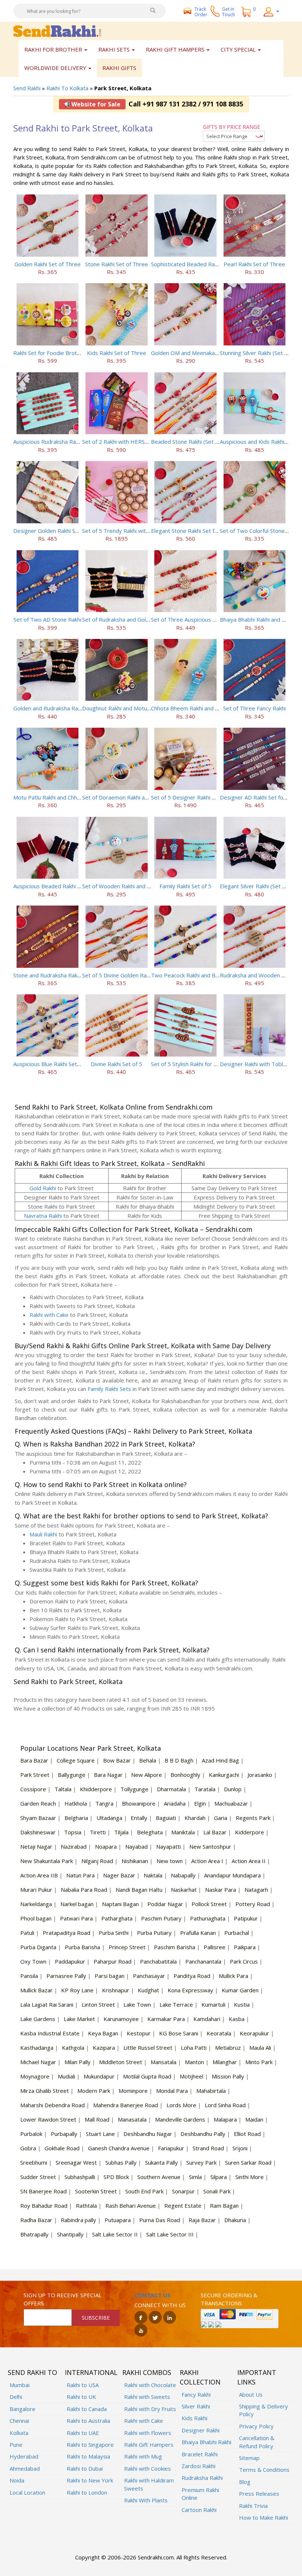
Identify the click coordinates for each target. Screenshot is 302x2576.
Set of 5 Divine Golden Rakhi (118, 975)
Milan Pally (78, 2062)
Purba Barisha (82, 1947)
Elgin (200, 1803)
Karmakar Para (166, 2019)
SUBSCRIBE (96, 2318)
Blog (245, 2482)
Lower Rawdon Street (48, 2119)
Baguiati (166, 1818)
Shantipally (70, 2234)
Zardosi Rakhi (199, 2466)
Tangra (104, 1803)
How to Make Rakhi (264, 2517)
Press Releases (259, 2494)
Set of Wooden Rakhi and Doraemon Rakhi (135, 886)
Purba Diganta (38, 1947)
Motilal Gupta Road (147, 2076)
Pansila (29, 1976)
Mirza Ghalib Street (45, 2091)
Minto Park (259, 2062)
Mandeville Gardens (180, 2119)
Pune (16, 2445)
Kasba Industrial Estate (50, 2033)
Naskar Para (221, 1890)
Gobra (28, 2148)
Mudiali (66, 2076)
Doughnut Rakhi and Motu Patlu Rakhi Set (134, 708)
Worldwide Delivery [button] (56, 68)
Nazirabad (74, 1846)
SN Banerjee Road (43, 2191)
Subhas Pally (121, 2162)
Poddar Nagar (165, 1904)
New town (170, 1861)
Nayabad (136, 1846)
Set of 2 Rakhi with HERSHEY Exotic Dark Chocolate (147, 442)
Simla (195, 2177)
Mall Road (97, 2119)
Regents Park (253, 1818)
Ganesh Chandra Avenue (119, 2148)
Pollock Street (209, 1904)
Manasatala (132, 2119)
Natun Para (80, 1875)
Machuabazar (231, 1803)
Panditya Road (192, 1976)
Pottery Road (253, 1904)
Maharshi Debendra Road (52, 2105)
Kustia (242, 2004)
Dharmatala (171, 1789)
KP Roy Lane (77, 1990)
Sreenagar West (76, 2162)
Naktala (153, 1875)
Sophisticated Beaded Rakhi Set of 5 (197, 264)
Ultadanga (109, 1818)
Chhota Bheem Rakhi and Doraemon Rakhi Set (209, 708)
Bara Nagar (108, 1775)
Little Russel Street (148, 2048)
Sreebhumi (34, 2162)
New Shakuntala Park (47, 1861)
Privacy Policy (256, 2426)
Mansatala (164, 2062)
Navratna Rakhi (43, 1216)
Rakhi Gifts (119, 68)
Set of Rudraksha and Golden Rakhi (126, 619)
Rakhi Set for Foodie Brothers (51, 353)
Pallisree (215, 1947)
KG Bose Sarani (179, 2033)
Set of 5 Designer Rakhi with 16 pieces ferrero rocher (219, 797)
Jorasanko (260, 1775)
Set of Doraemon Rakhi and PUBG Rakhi (132, 797)
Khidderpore (96, 1789)
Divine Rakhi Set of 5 (116, 1064)
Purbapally (64, 2134)
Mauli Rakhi (43, 1534)
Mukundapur (99, 2076)
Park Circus (244, 1961)
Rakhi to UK (81, 2397)
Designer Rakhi (201, 2430)
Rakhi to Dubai (85, 2468)
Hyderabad (24, 2456)
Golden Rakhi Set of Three (48, 264)
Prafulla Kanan (198, 1933)
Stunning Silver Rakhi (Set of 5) (258, 353)
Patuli (27, 1933)
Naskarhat (184, 1890)
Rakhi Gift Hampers (149, 2445)
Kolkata (19, 2433)
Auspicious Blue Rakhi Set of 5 (51, 1064)
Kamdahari (207, 2019)
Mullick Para (233, 1976)
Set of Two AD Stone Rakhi (48, 619)
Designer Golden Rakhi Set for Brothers (64, 531)
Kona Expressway (190, 1990)
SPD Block (116, 2177)
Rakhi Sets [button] (115, 49)
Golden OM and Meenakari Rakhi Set (197, 353)
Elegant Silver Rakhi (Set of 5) (257, 886)
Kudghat (148, 1990)
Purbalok (31, 2134)
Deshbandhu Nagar (148, 2134)
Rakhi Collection (200, 2377)
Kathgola (73, 2048)
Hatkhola (76, 1803)
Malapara (225, 2119)
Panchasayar (149, 1976)
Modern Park (94, 2091)
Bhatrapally (34, 2234)
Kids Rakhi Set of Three (117, 353)
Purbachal (237, 1933)
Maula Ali (260, 2048)
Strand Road (208, 2148)
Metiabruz (228, 2048)
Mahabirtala (211, 2091)
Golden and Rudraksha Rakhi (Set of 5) (62, 708)
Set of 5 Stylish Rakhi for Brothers (194, 1064)
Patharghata (117, 1918)
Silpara (219, 2177)
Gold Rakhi (43, 1188)
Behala (148, 1760)
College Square (76, 1760)
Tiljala (121, 1832)
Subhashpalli (80, 2177)
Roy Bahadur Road (44, 2206)
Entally (139, 1818)
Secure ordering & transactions (229, 2299)
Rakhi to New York (90, 2480)
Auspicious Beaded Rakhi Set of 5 (55, 886)
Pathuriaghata (208, 1918)
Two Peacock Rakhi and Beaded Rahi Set (202, 975)
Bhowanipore (139, 1803)
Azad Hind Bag (220, 1760)
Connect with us (160, 2305)
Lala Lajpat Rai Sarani (47, 2004)
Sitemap (249, 2458)
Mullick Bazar (36, 1990)
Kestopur (139, 2033)
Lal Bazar (215, 1832)
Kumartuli (213, 2004)
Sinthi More (250, 2177)
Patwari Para (76, 1918)
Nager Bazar (119, 1875)
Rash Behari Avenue (131, 2206)
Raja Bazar (202, 2220)
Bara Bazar (34, 1760)
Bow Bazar (117, 1760)
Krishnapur (116, 1990)
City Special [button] (239, 49)
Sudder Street (38, 2177)
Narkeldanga (36, 1904)
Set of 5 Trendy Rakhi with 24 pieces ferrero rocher (148, 531)
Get (229, 12)
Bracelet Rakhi (200, 2454)
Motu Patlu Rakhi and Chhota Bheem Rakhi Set (71, 797)
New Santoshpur (210, 1846)
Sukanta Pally (161, 2162)
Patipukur (246, 1918)
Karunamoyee (121, 2019)
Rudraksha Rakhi (202, 2478)
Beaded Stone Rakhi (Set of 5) (189, 442)
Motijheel (192, 2076)
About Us (251, 2394)
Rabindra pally (78, 2220)
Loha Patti (194, 2048)
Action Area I (207, 1861)
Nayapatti (168, 1846)
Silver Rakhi (196, 2406)
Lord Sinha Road (225, 2105)
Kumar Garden (240, 1990)
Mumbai (20, 2385)
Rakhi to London (87, 2492)
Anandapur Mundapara (232, 1875)
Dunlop (233, 1789)
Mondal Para (172, 2091)
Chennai (19, 2421)
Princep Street (127, 1947)
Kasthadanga (37, 2048)
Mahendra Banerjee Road (126, 2105)
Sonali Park (217, 2191)
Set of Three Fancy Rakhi (254, 708)
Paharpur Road (113, 1961)
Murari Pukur (36, 1890)
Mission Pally (228, 2076)
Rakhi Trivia (253, 2506)
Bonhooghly (185, 1775)
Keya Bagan (103, 2033)
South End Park (144, 2191)
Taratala (205, 1789)
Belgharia (76, 1818)
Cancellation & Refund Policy (257, 2442)
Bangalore (22, 2409)
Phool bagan (36, 1918)
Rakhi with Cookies (148, 2468)
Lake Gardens (38, 2019)
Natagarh (256, 1890)
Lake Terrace (176, 2004)
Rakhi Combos (147, 2372)
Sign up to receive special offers (63, 2299)
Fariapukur (171, 2148)
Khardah (195, 1818)
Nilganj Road (97, 1861)
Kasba (237, 2019)
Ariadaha (175, 1803)
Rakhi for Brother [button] (54, 49)
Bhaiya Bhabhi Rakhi (206, 2442)
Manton (194, 2062)
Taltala (63, 1789)
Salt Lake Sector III (170, 2234)
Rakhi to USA (83, 2385)
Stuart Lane (100, 2134)
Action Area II (249, 1861)
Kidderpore (250, 1832)
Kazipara (104, 2048)
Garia (221, 1818)
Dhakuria (235, 2220)
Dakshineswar (38, 1832)
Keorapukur (254, 2033)
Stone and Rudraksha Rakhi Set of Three (64, 975)
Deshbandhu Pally (203, 2134)
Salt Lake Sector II (115, 2234)
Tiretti (98, 1832)
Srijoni (240, 2148)
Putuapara (118, 2220)
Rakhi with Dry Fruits (150, 2409)
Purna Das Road (160, 2220)
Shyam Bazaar (38, 1818)
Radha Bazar (36, 2220)
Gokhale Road (62, 2148)
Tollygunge (134, 1789)
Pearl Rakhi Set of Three (254, 264)
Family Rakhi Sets (109, 1389)
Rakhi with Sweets (147, 2397)
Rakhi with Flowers (148, 2433)
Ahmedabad (25, 2468)
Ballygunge (72, 1775)
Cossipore (33, 1789)
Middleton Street (121, 2062)
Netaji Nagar (36, 1846)
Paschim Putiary (161, 1918)
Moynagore (35, 2076)
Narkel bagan (77, 1904)
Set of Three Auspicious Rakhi (188, 619)
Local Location (27, 2492)
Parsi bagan (110, 1976)
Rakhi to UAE (83, 2433)
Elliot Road (247, 2134)
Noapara (106, 1846)
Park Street (35, 1775)
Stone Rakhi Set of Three (117, 264)
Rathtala (86, 2206)
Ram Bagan (224, 2206)
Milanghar (225, 2062)
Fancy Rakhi (196, 2394)
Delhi (16, 2397)
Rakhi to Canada (87, 2409)
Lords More (181, 2105)
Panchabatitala (158, 1961)
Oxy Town (33, 1961)
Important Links (257, 2377)
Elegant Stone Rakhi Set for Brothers (198, 531)
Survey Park (201, 2162)
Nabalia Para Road (84, 1890)
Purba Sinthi (114, 1933)
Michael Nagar (38, 2062)
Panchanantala (203, 1961)
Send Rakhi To (32, 2372)
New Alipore (147, 1775)
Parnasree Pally (66, 1976)
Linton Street (98, 2004)
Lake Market (79, 2019)
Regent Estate (183, 2206)
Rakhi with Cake (49, 1315)
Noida (17, 2480)
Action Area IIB (39, 1875)
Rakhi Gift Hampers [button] (176, 49)
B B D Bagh (179, 1760)
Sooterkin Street (96, 2191)
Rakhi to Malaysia (88, 2456)
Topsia (73, 1832)
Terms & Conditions (264, 2470)
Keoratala (219, 2033)
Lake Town (137, 2004)
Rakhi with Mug (143, 2456)
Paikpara (245, 1947)
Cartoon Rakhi (199, 2510)
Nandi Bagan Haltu (139, 1890)
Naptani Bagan (120, 1904)
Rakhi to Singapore (90, 2445)
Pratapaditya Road (66, 1933)
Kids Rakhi (194, 2418)
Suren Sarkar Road (248, 2162)
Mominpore (133, 2091)
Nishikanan (135, 1861)
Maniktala (183, 1832)
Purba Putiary (154, 1933)
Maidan (254, 2119)
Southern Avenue (159, 2177)
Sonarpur (183, 2191)
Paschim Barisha (175, 1947)
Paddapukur (70, 1961)
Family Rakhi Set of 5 (185, 886)
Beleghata (150, 1832)
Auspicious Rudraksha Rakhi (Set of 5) (60, 442)
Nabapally (183, 1875)
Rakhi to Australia (88, 2421)
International (91, 2372)
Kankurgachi (224, 1775)
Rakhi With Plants (146, 2500)
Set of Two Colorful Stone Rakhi (260, 531)
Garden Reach (38, 1803)
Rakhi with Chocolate (150, 2385)
